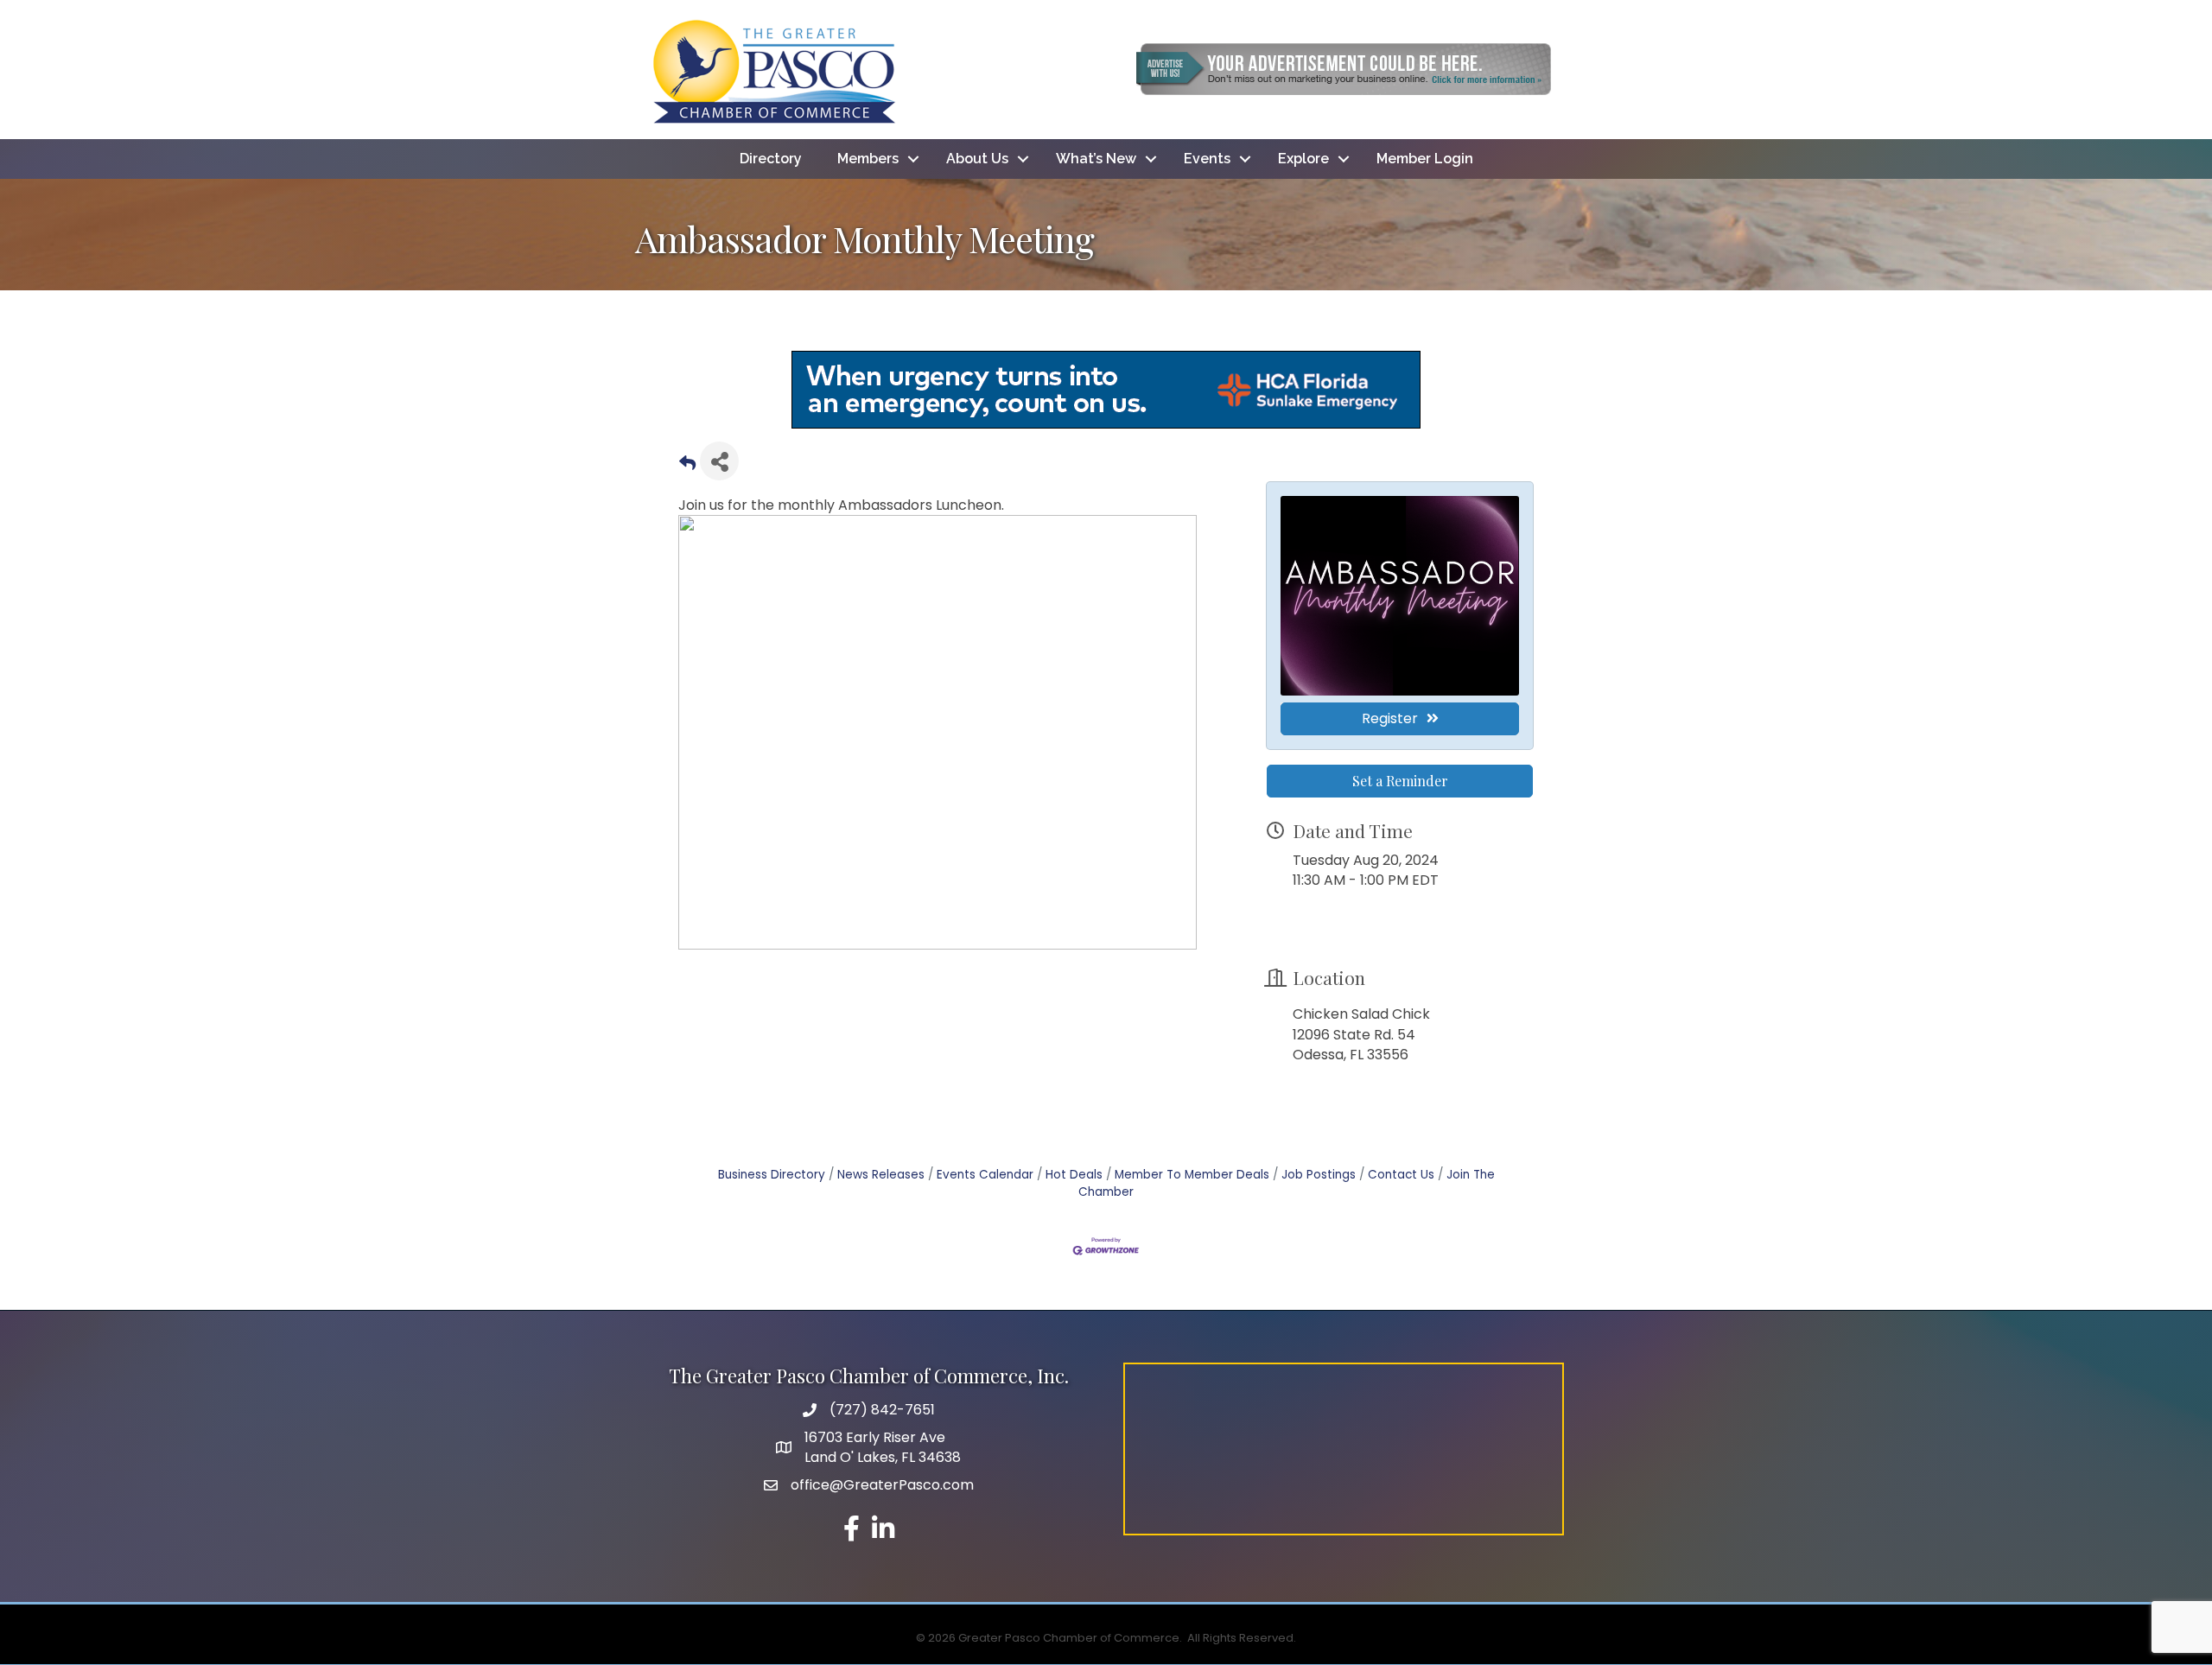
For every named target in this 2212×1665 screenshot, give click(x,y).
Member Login (1425, 159)
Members (868, 159)
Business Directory (772, 1175)
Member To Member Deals (1192, 1175)
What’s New (1096, 159)
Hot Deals (1074, 1175)
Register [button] (1390, 718)
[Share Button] (719, 461)
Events (1207, 159)
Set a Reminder (1400, 781)
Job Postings (1319, 1175)
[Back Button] (687, 466)
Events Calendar (985, 1175)
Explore (1303, 159)
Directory (771, 159)
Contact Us (1401, 1175)
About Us (977, 159)
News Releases (881, 1175)
